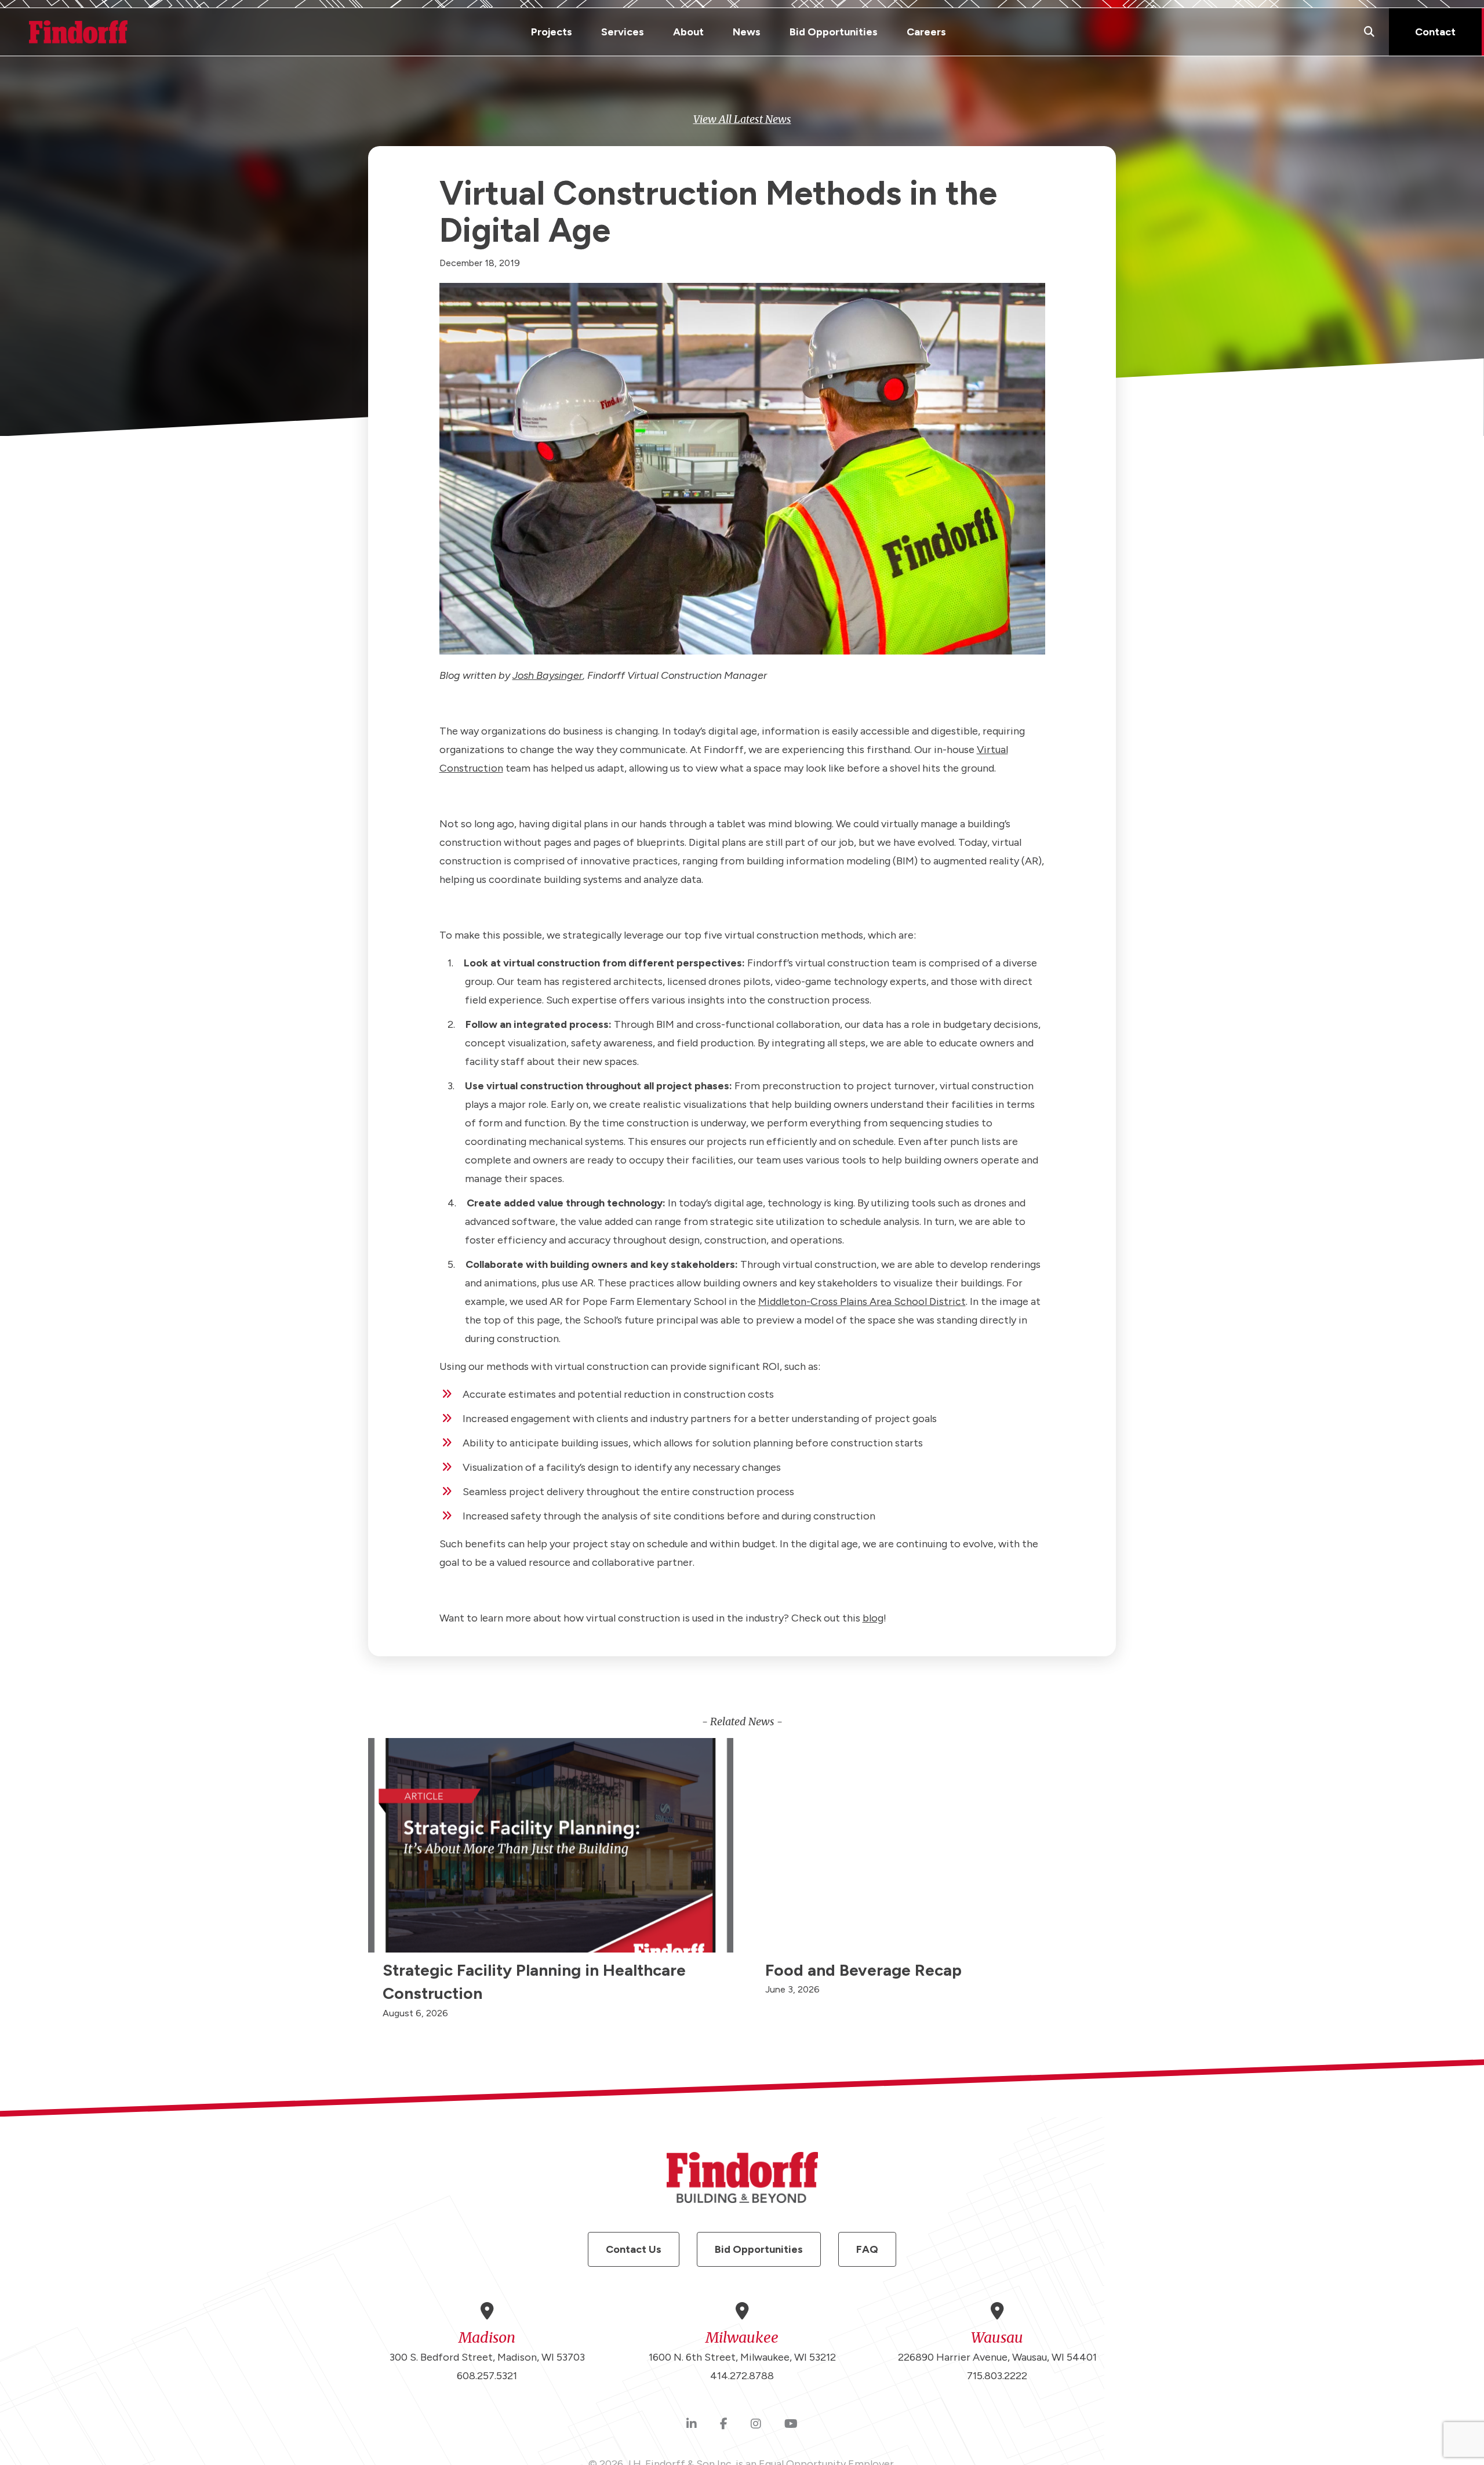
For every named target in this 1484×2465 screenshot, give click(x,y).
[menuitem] (552, 32)
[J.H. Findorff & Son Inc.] (78, 32)
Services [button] (623, 32)
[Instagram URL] (756, 2424)
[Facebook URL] (724, 2424)
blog (873, 1618)
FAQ (867, 2249)
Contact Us (634, 2249)
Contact (1435, 32)
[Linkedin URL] (692, 2424)
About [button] (688, 32)
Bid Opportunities (834, 32)
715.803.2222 (997, 2376)
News (747, 32)
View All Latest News (742, 119)
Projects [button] (552, 32)
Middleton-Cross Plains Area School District (862, 1301)
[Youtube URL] (791, 2424)
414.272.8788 (742, 2376)
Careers (926, 32)
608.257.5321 (487, 2376)
